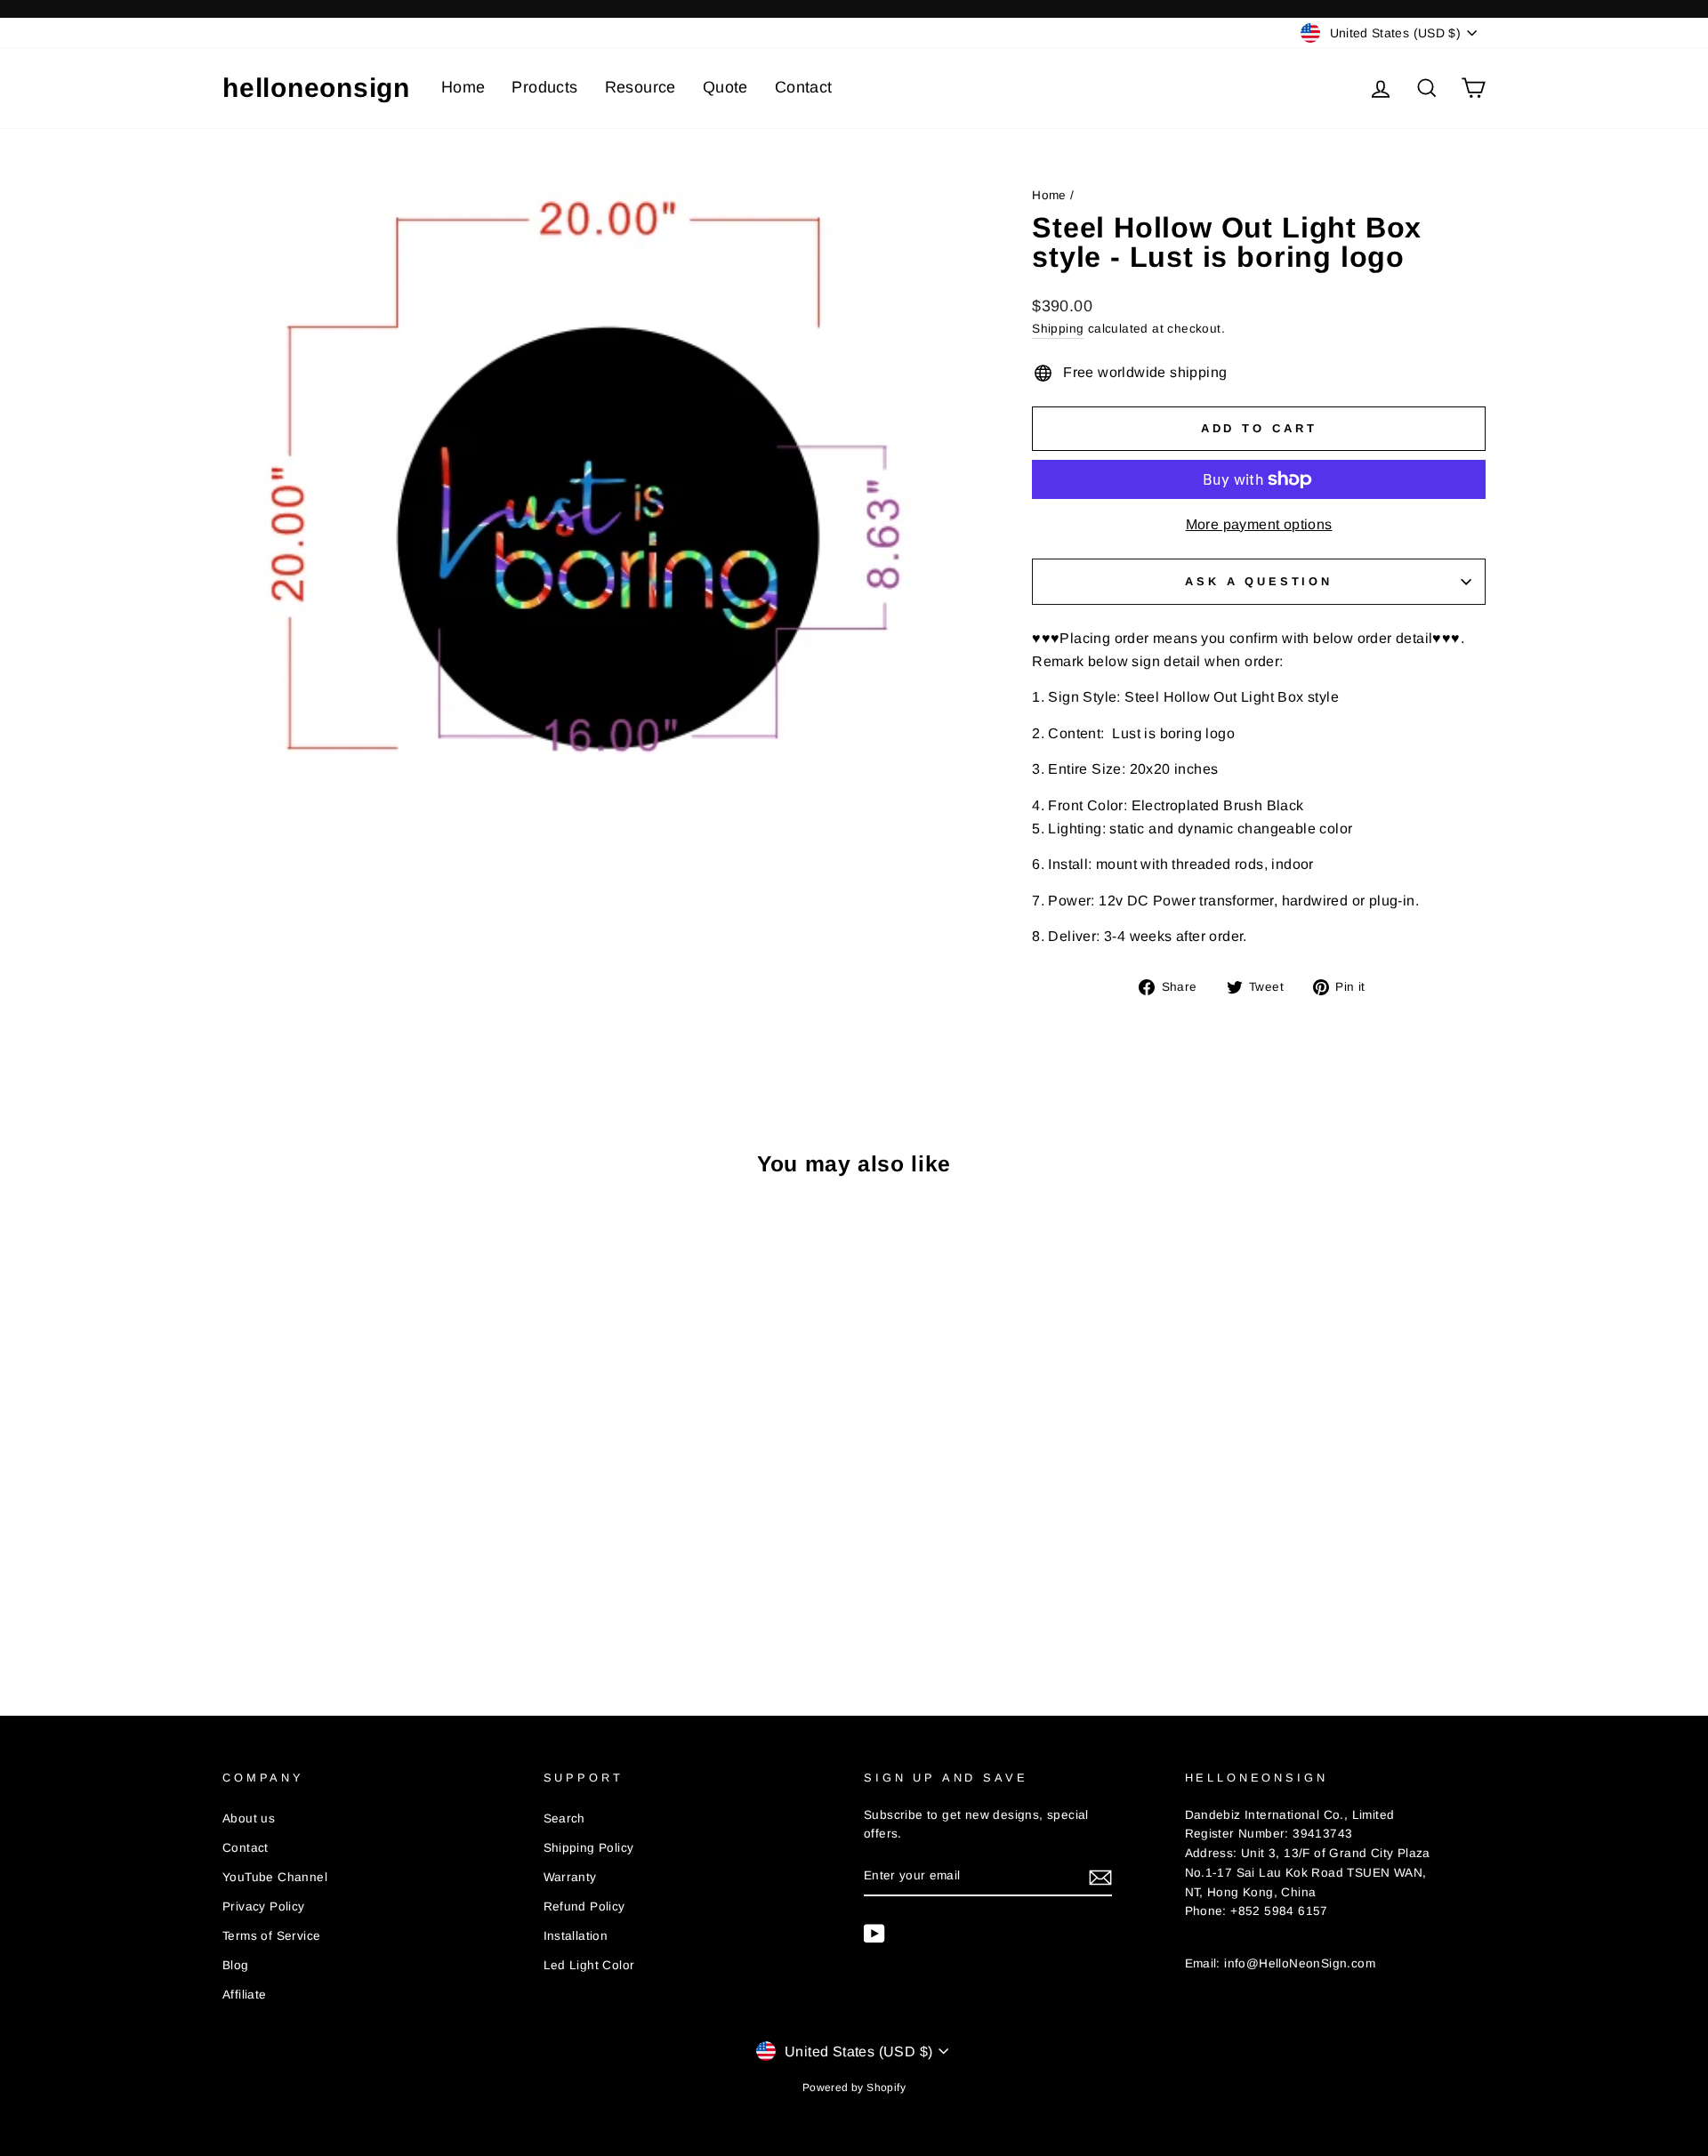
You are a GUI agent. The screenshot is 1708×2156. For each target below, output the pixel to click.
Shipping (1058, 329)
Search (564, 1818)
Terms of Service (271, 1936)
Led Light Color (589, 1965)
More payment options (1259, 524)
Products (544, 87)
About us (249, 1818)
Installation (576, 1936)
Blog (236, 1965)
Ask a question (1259, 581)
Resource (640, 87)
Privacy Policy (264, 1907)
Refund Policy (584, 1907)
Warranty (570, 1877)
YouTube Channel (275, 1877)
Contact (804, 87)
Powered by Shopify (854, 2088)
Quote (725, 87)
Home (463, 87)
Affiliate (245, 1995)
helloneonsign (316, 88)
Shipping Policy (589, 1848)
